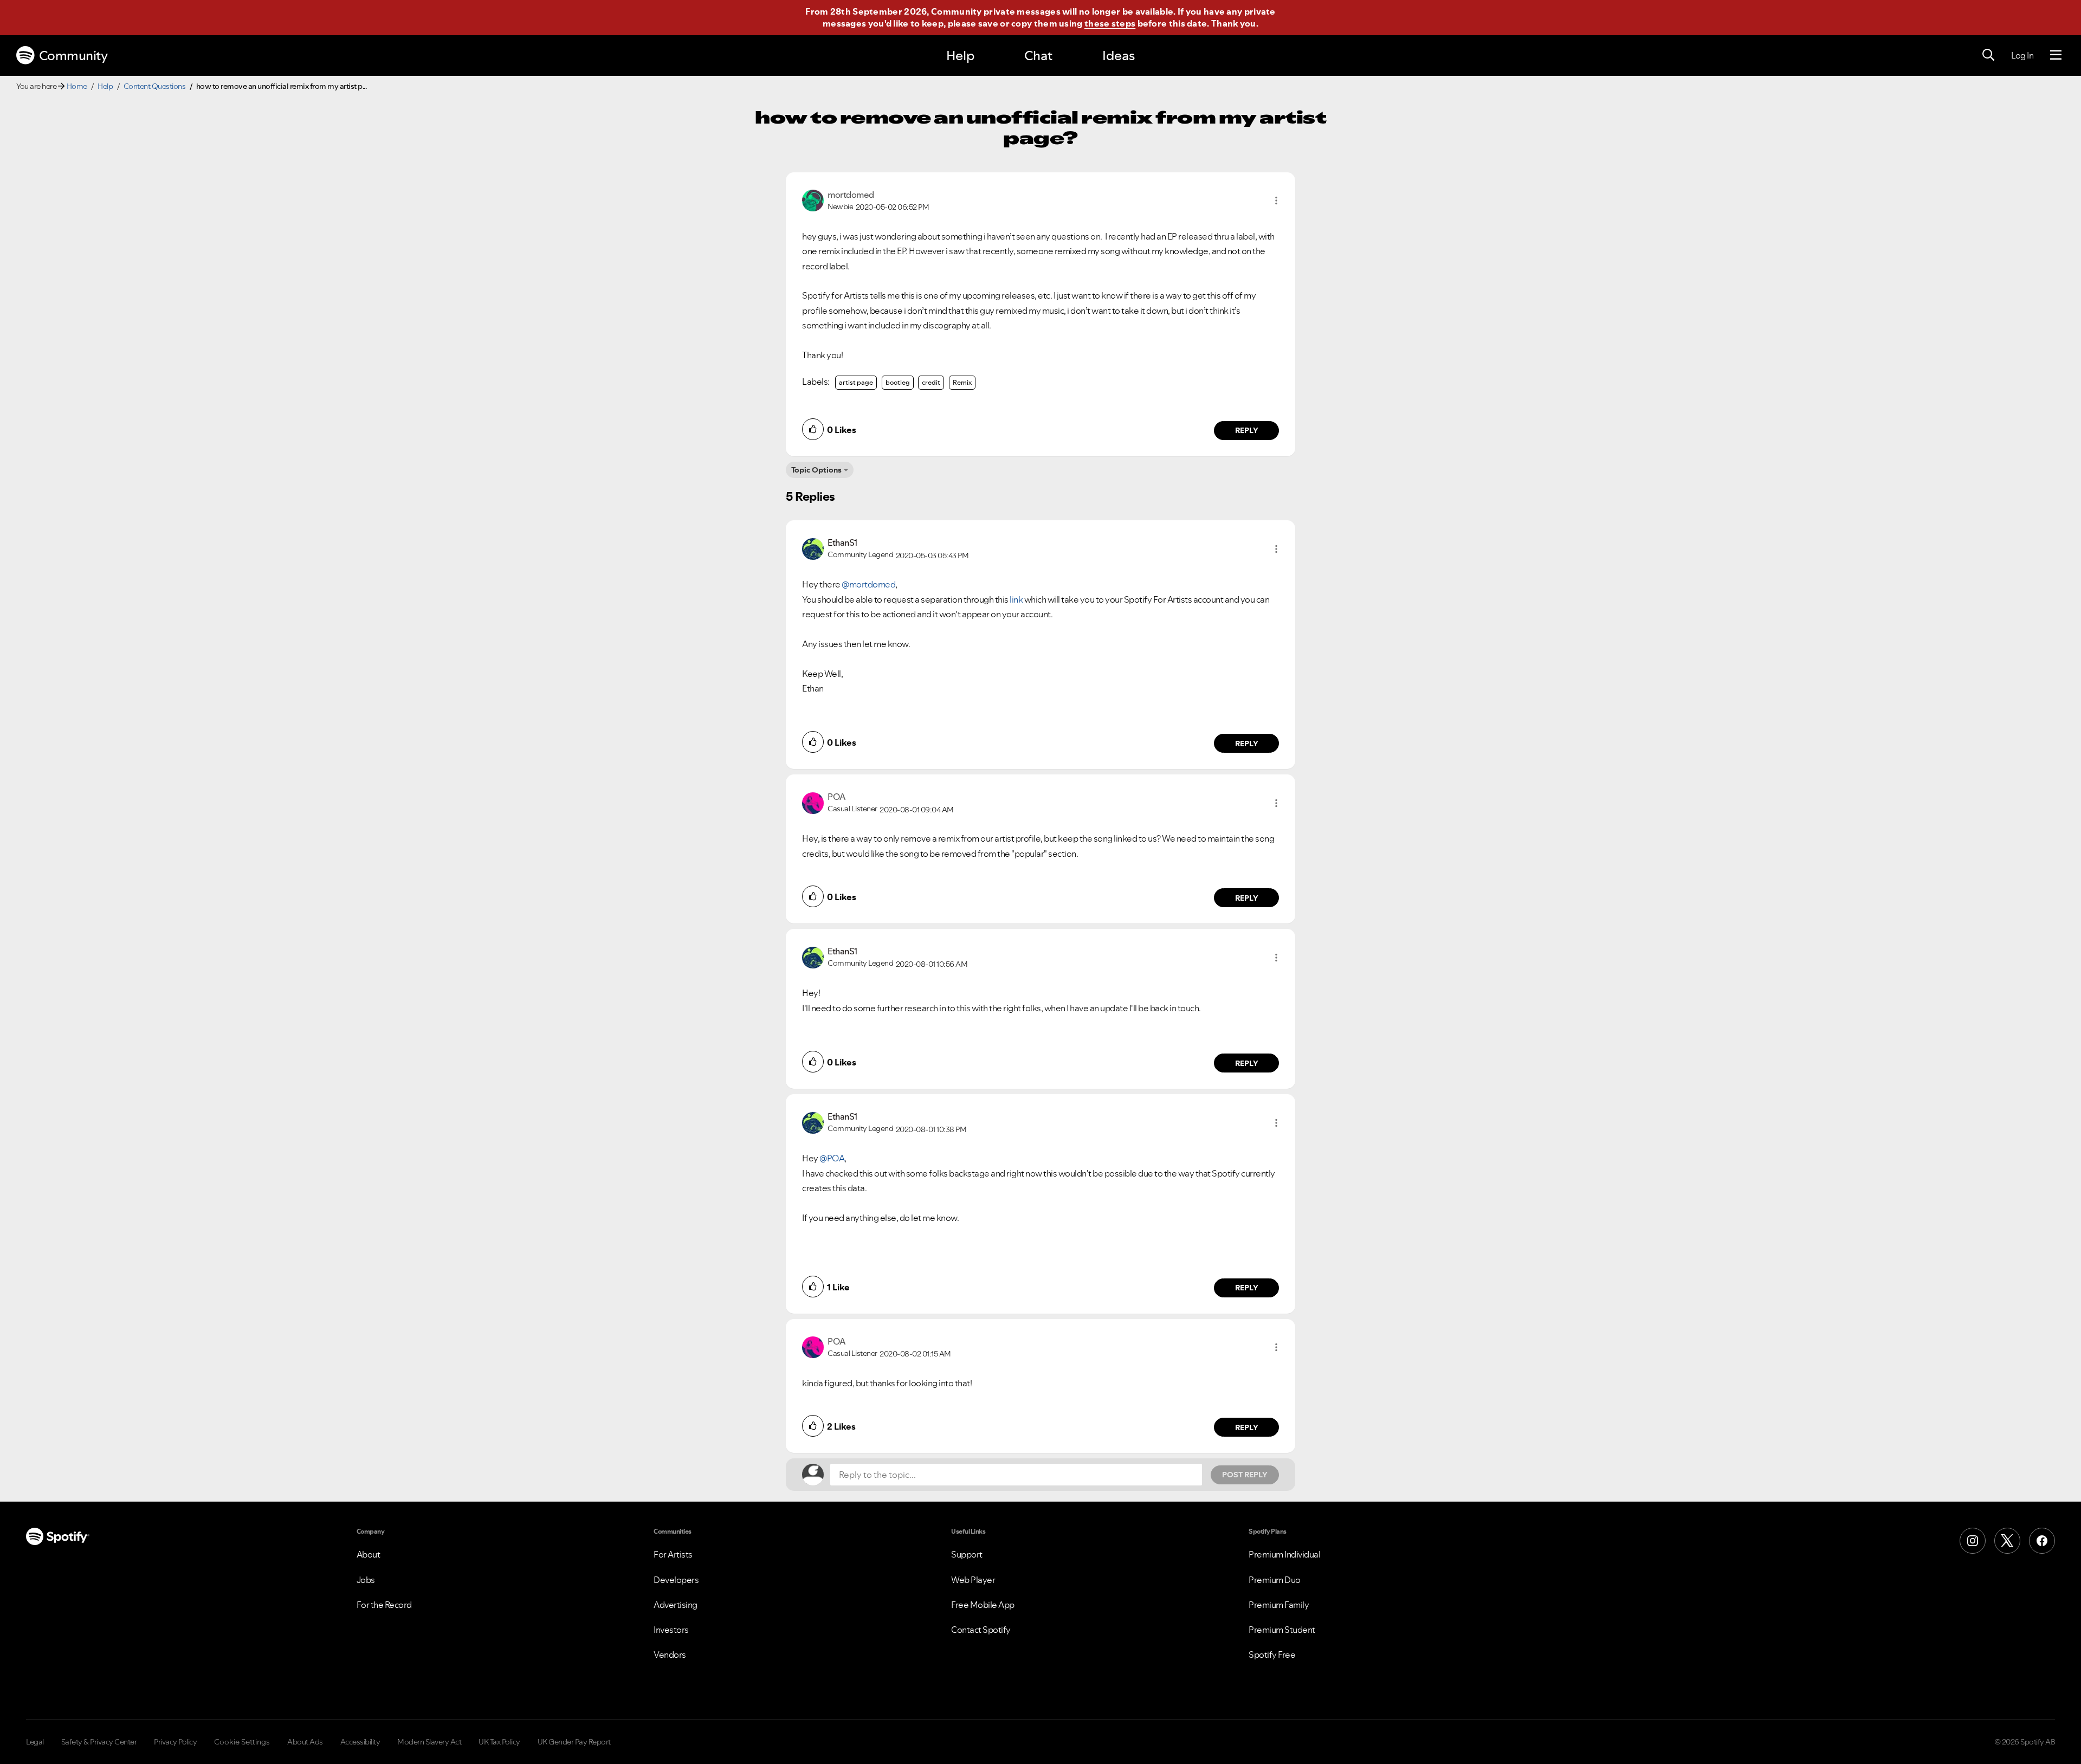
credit (931, 382)
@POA (832, 1158)
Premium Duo (1275, 1580)
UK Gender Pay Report (574, 1742)
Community (73, 56)
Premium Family (1279, 1605)
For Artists (673, 1554)
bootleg (898, 382)
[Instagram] (1973, 1541)
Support (967, 1554)
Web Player (973, 1580)
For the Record (384, 1605)
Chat (1038, 56)
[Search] (1988, 55)
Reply (1247, 430)
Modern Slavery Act (429, 1742)
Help (960, 56)
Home (77, 86)
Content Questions (155, 86)
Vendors (670, 1655)
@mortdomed (868, 584)
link (1016, 599)
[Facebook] (2042, 1541)
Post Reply (1245, 1475)
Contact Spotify (981, 1630)
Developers (676, 1580)
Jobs (366, 1580)
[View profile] (813, 199)
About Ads (305, 1742)
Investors (671, 1630)
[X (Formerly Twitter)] (2007, 1541)
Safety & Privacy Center (99, 1742)
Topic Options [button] (816, 470)
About (369, 1554)
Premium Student (1282, 1630)
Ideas (1119, 56)
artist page (856, 382)
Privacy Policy (175, 1742)
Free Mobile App (983, 1605)
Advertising (676, 1605)
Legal (35, 1742)
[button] (1276, 201)
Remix (962, 382)
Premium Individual (1284, 1554)
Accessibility (360, 1742)
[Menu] (2056, 55)
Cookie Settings (242, 1742)
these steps (1110, 23)
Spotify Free (1272, 1655)
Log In (2022, 55)
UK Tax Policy (499, 1742)
